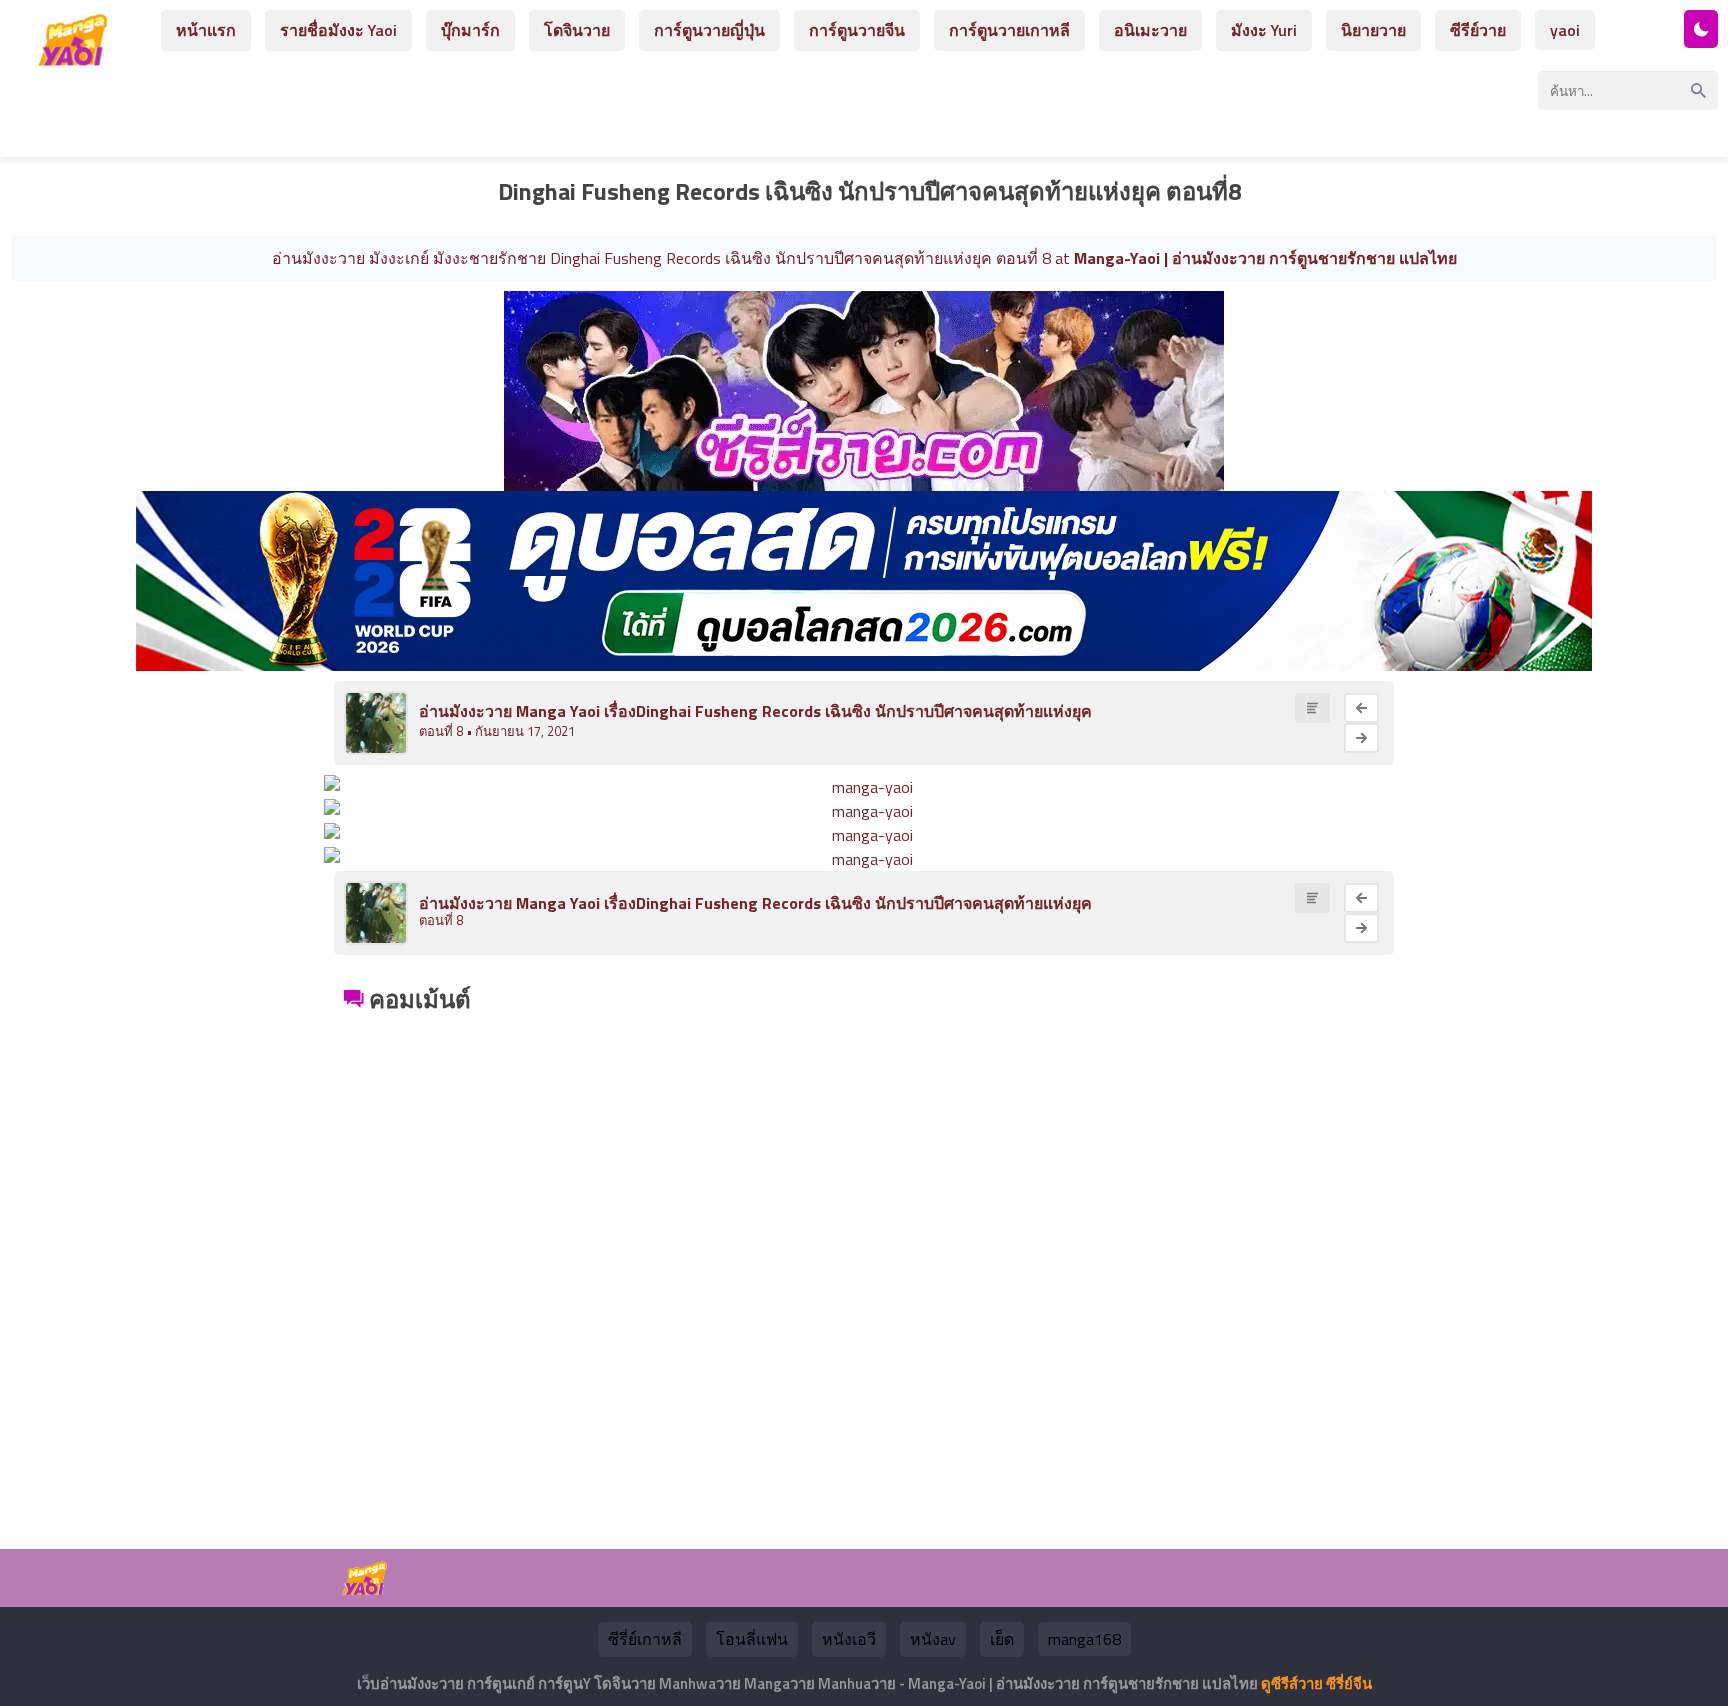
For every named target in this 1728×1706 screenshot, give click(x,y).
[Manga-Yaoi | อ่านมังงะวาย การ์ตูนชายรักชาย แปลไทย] (78, 58)
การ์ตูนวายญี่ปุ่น (709, 30)
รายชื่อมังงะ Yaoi (338, 30)
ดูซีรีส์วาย (1292, 1683)
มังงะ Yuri (1264, 30)
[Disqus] (864, 1269)
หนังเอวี (849, 1639)
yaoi (1565, 30)
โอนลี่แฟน (752, 1639)
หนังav (933, 1639)
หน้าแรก (206, 30)
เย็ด (1002, 1639)
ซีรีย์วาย (1478, 30)
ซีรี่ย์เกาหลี (645, 1639)
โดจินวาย (577, 30)
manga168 (1084, 1639)
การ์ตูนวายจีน (857, 30)
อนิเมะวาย (1150, 30)
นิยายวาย (1373, 30)
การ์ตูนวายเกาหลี (1009, 30)
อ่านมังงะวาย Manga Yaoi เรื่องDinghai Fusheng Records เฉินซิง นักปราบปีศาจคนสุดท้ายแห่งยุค (755, 711)
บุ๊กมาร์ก (470, 30)
